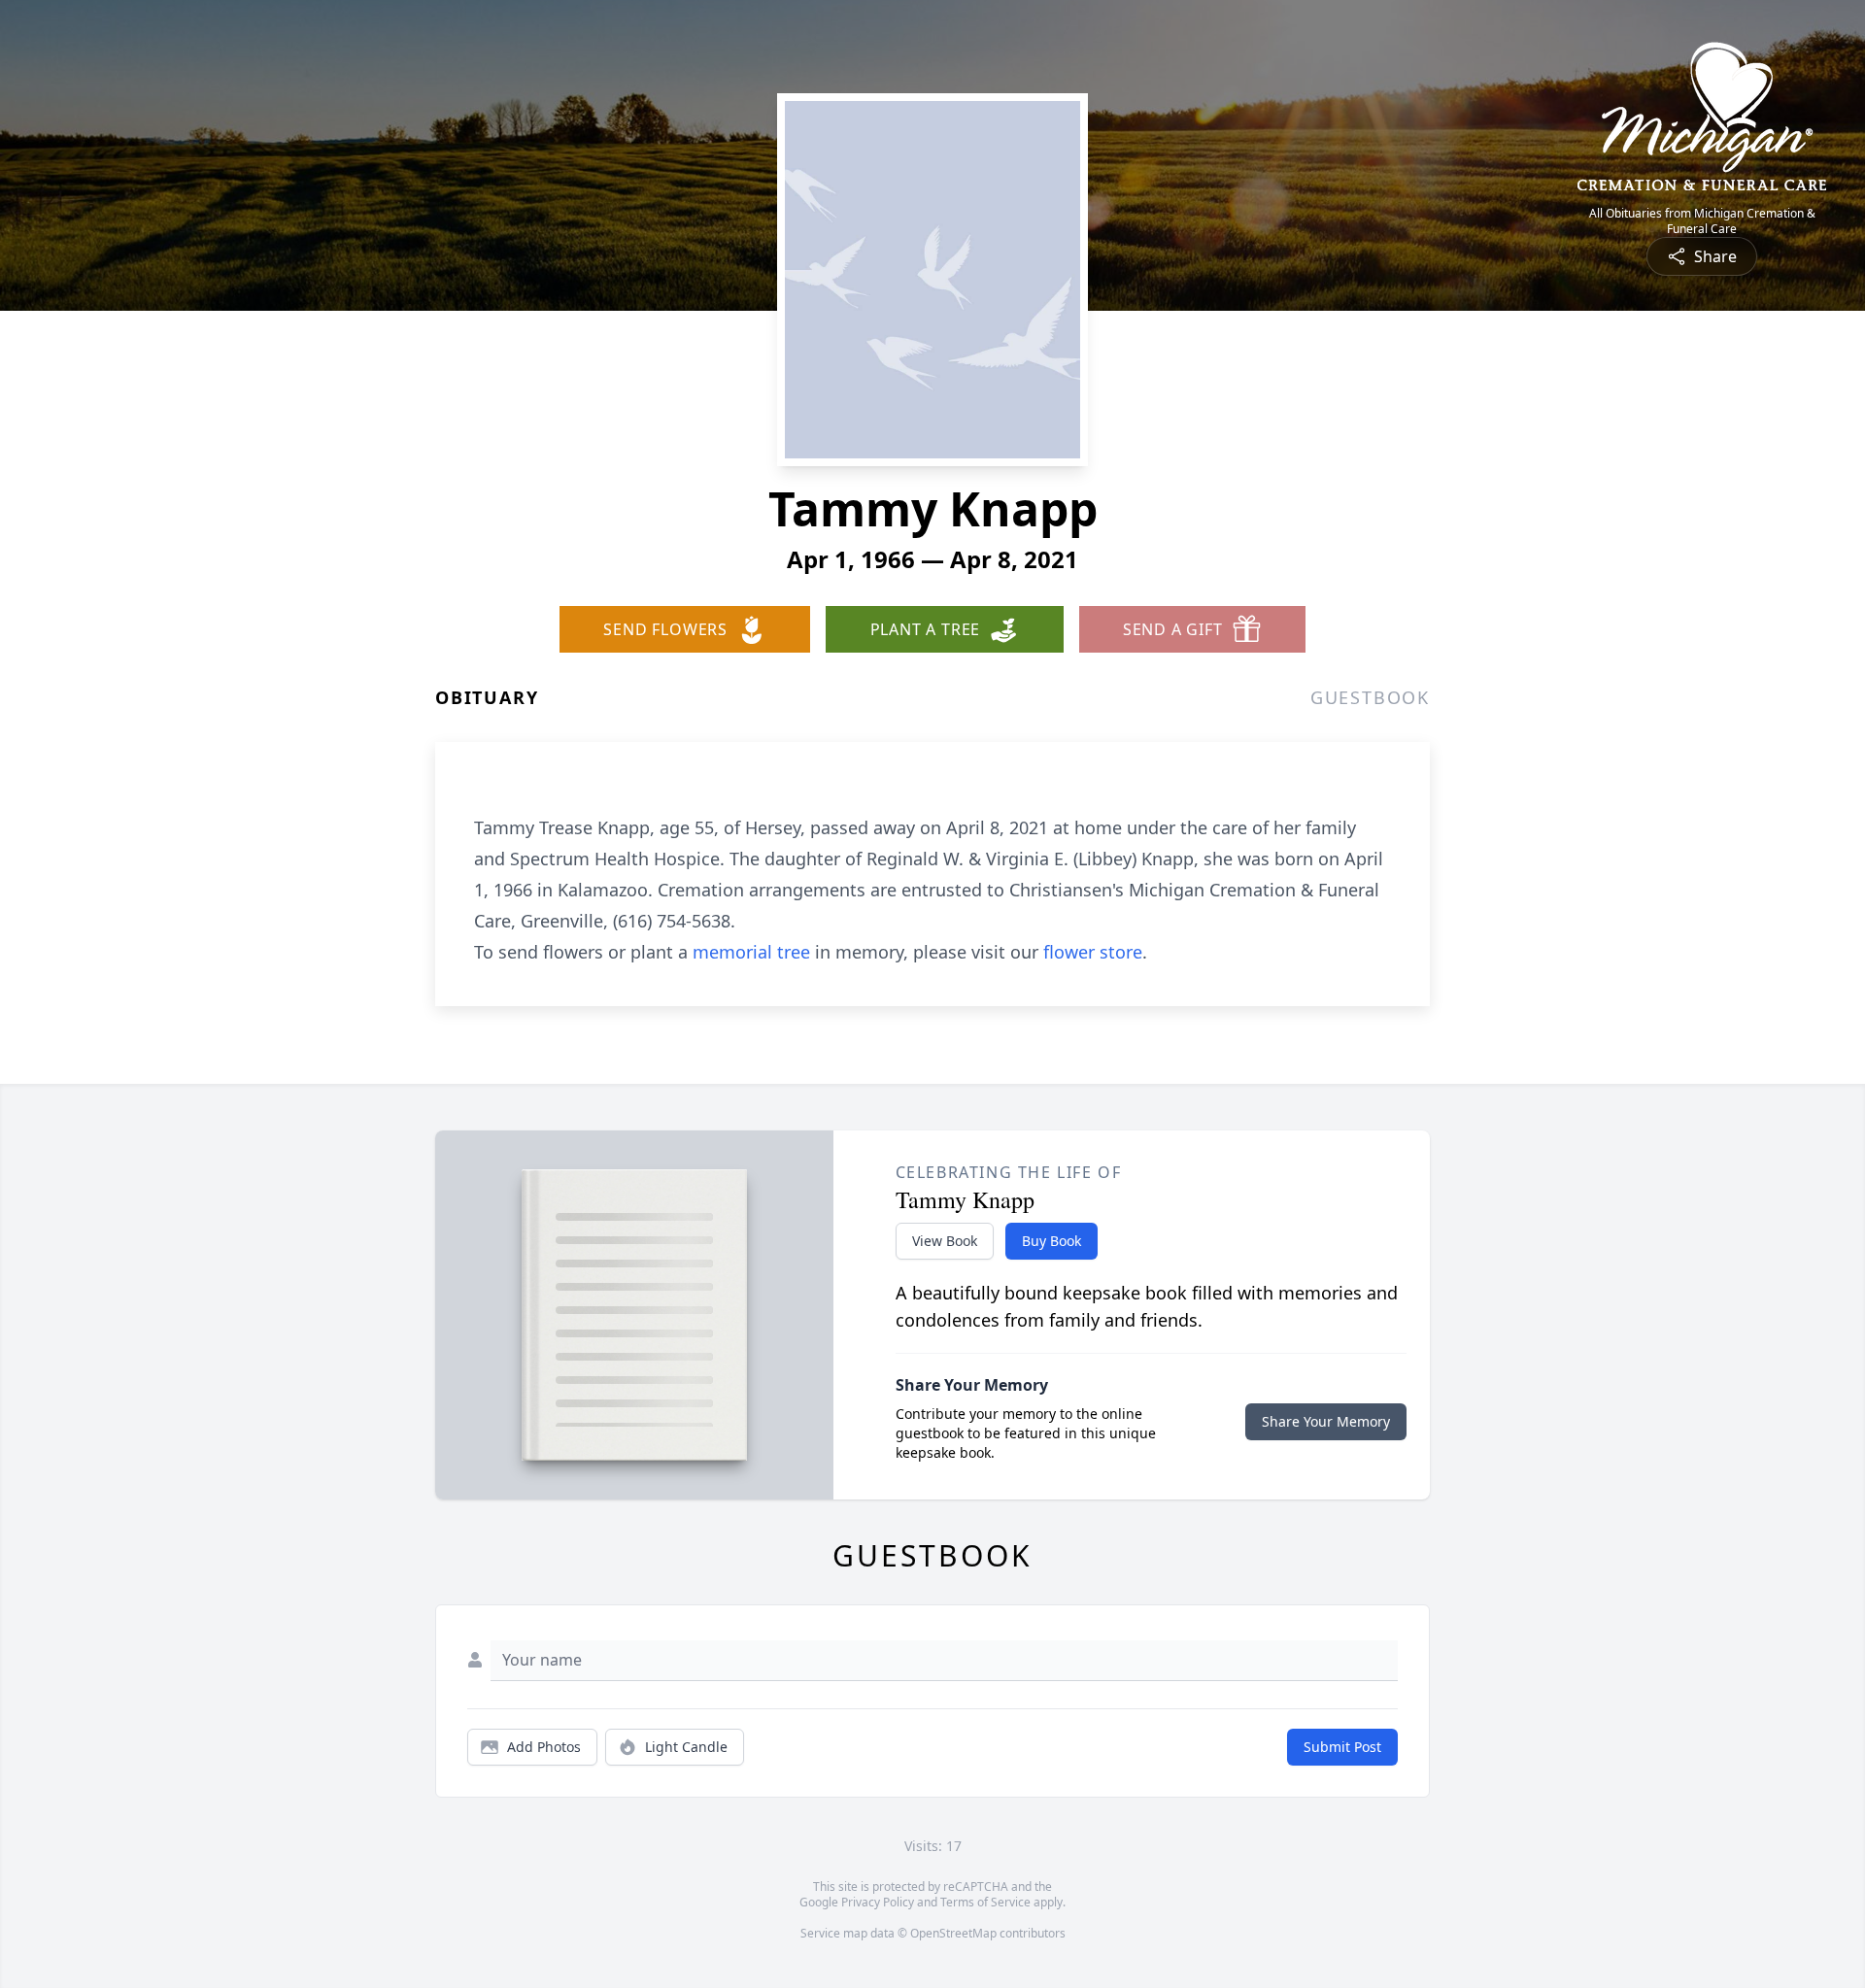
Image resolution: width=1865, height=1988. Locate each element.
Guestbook (1370, 697)
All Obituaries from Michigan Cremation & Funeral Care (1702, 221)
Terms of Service (985, 1902)
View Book (945, 1241)
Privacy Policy (878, 1902)
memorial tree (751, 952)
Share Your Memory (1326, 1421)
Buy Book (1051, 1241)
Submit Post (1342, 1747)
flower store (1093, 952)
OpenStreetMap (953, 1933)
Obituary (487, 697)
